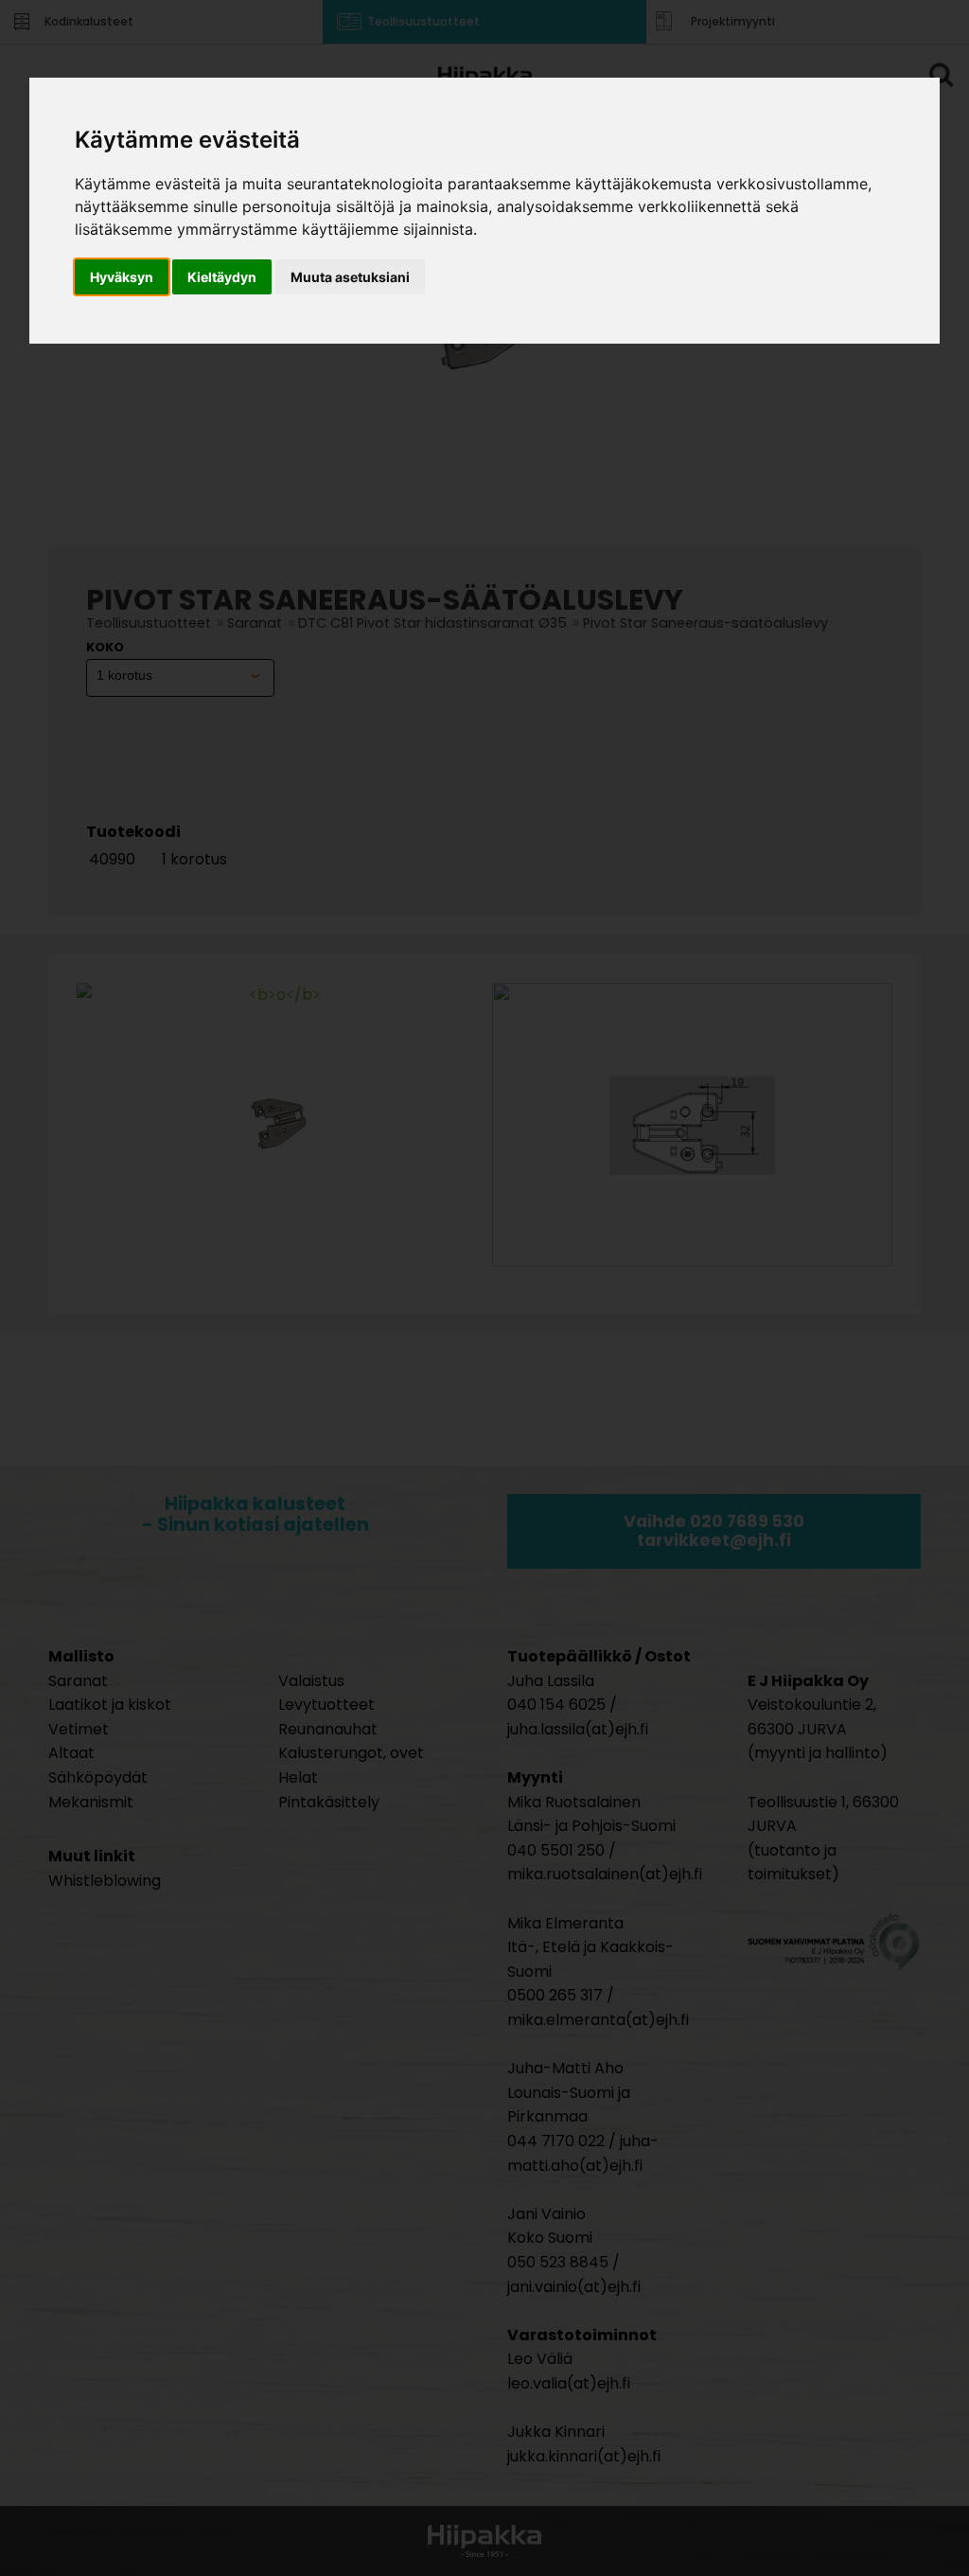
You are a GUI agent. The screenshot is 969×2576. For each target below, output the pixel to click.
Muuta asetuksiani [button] (350, 277)
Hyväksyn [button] (122, 277)
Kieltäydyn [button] (222, 277)
